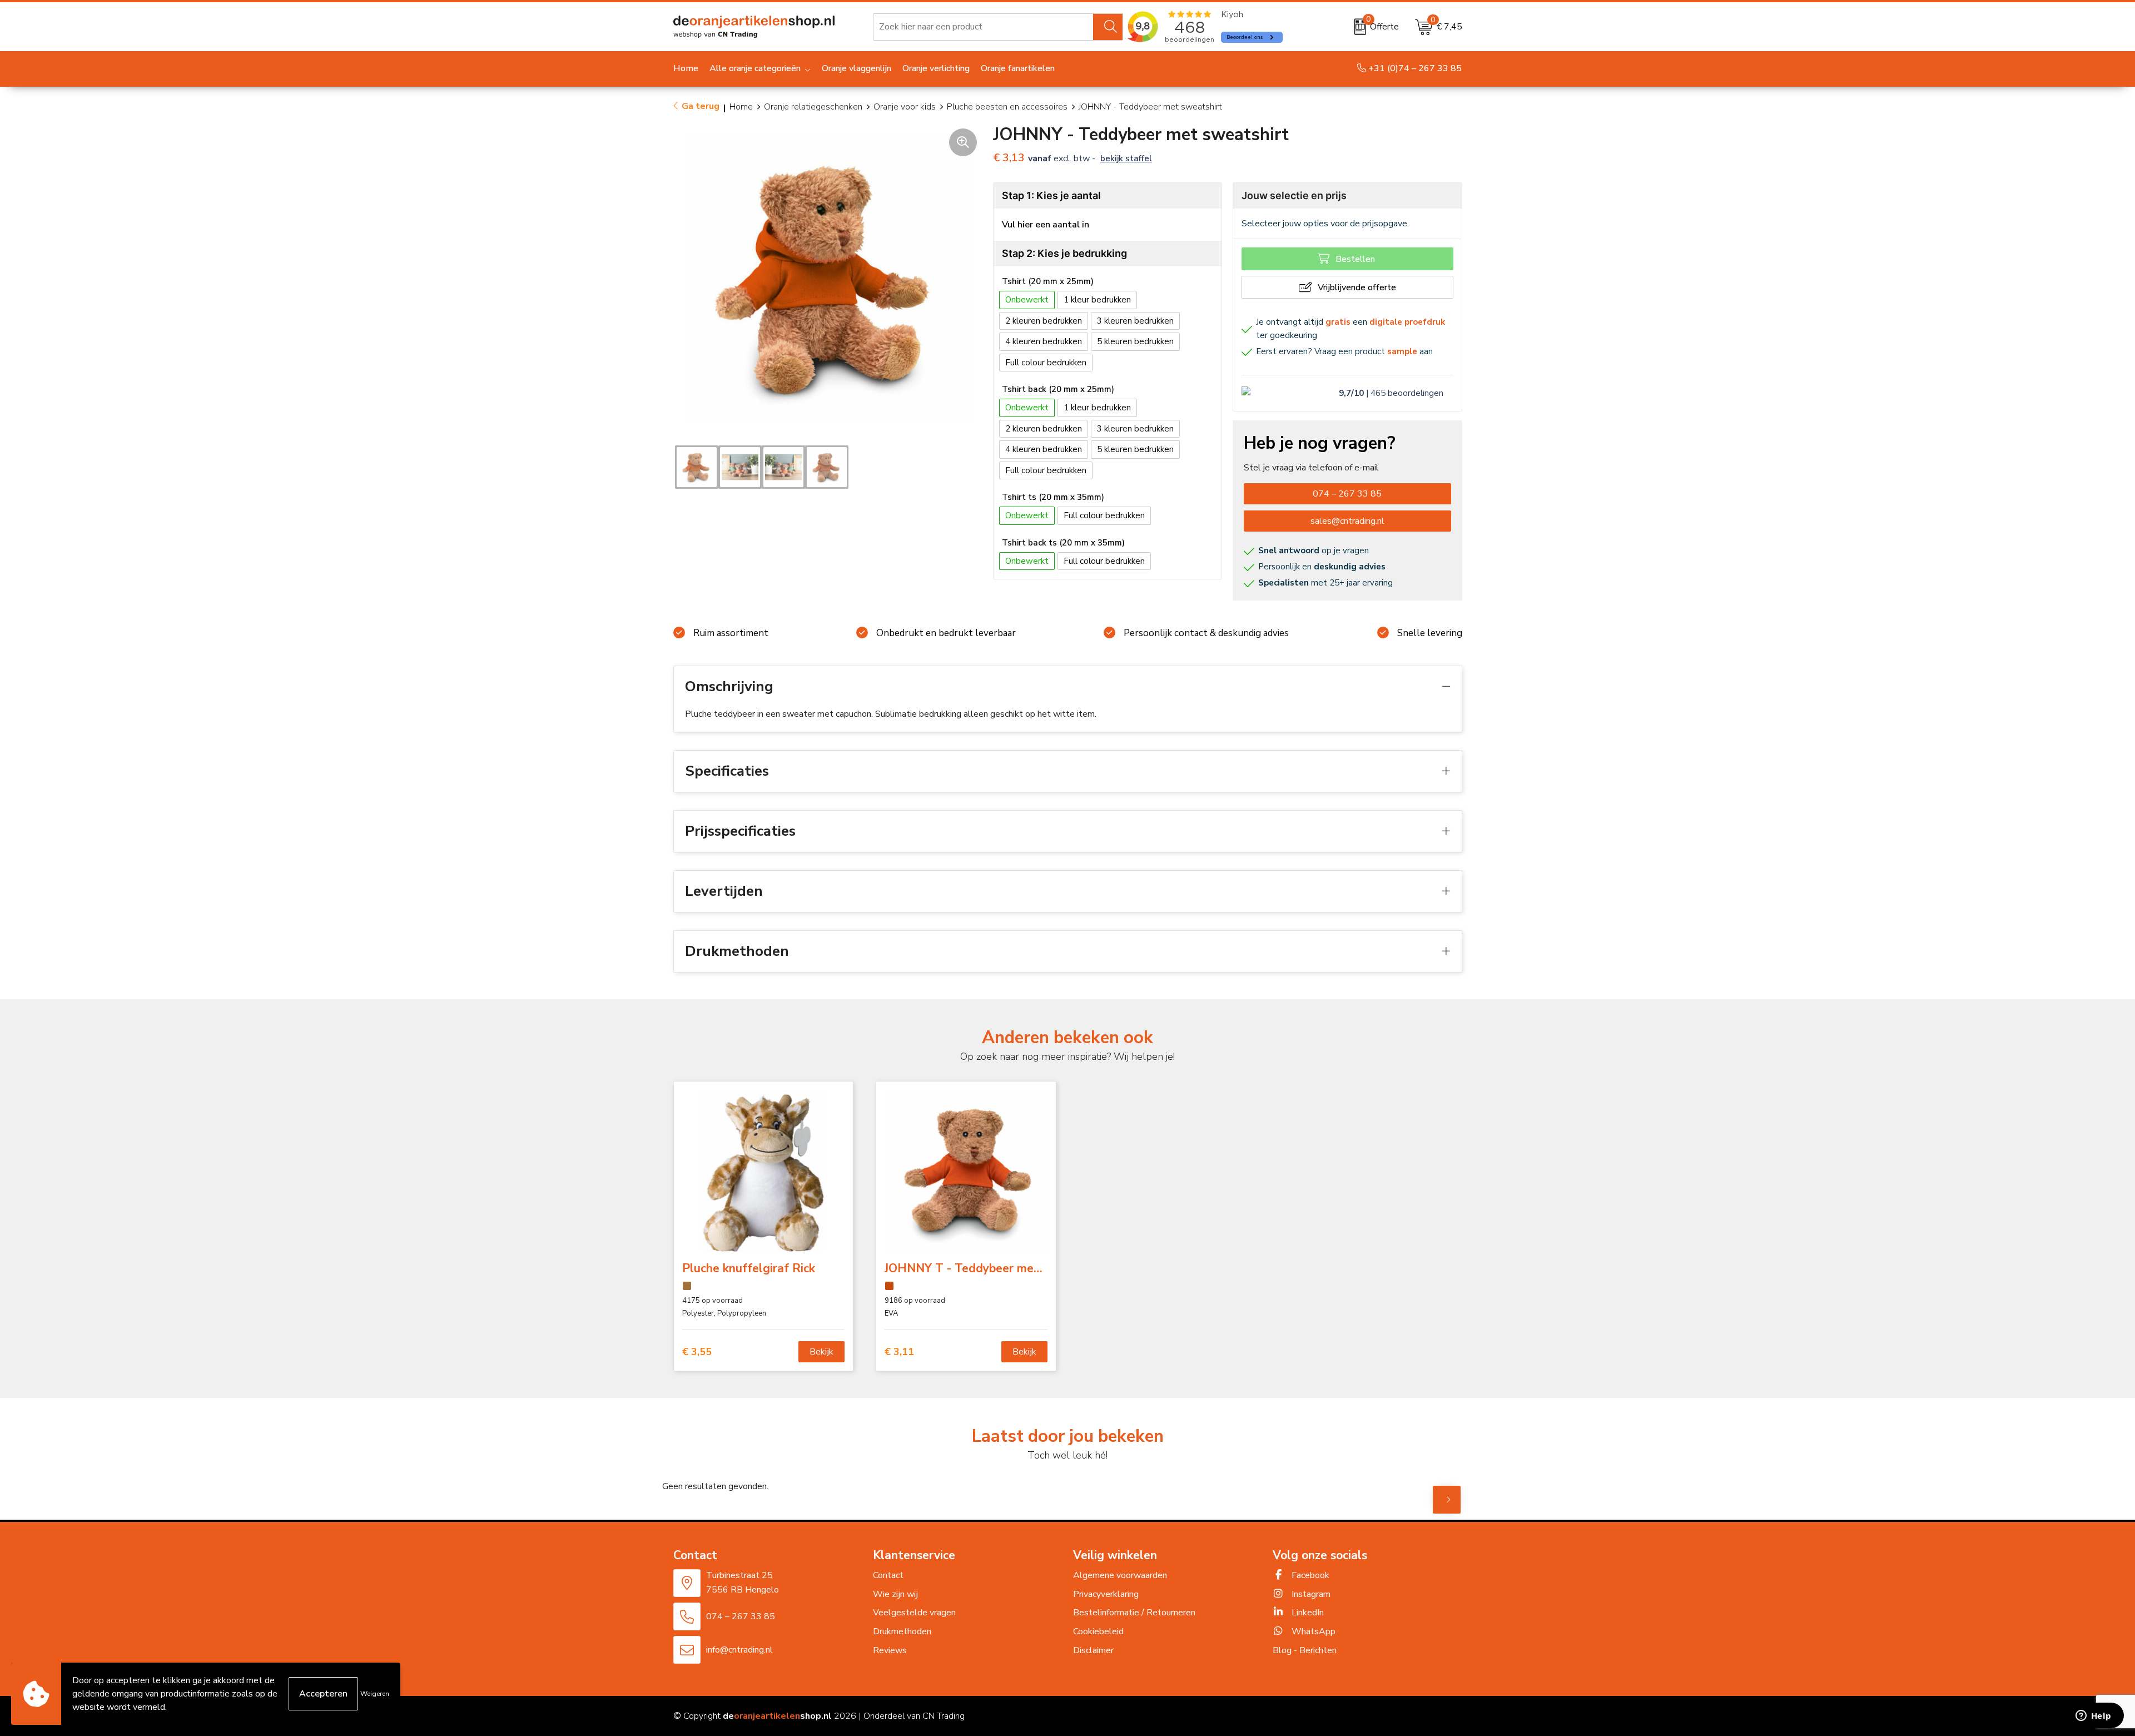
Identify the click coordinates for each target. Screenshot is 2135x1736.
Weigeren (375, 1694)
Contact (888, 1575)
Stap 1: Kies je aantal (1051, 195)
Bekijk (821, 1352)
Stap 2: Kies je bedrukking (1064, 253)
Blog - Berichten (1305, 1650)
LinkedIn (1307, 1613)
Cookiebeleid (1098, 1631)
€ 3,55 (697, 1352)
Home (741, 107)
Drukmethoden (902, 1631)
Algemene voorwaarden (1120, 1575)
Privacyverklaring (1106, 1594)
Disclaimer (1093, 1650)
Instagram (1310, 1594)
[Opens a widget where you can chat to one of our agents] (2093, 1717)
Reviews (890, 1650)
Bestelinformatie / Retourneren (1134, 1613)
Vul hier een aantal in (1046, 225)
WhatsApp (1312, 1631)
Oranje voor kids (905, 107)
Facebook (1309, 1575)
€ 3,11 (899, 1352)
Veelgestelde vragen (914, 1613)
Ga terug (701, 106)
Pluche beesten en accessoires (1007, 107)
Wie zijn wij (895, 1594)
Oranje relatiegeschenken (813, 107)
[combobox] (983, 27)
